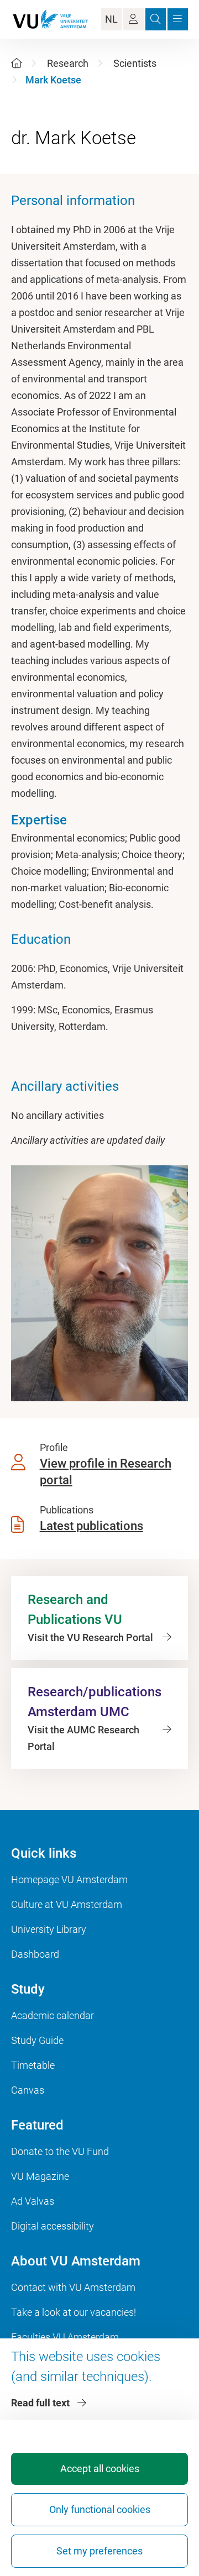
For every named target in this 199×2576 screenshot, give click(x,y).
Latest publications (91, 1526)
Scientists (135, 63)
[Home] (17, 63)
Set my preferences (99, 2551)
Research (68, 63)
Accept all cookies (100, 2469)
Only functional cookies (100, 2509)
